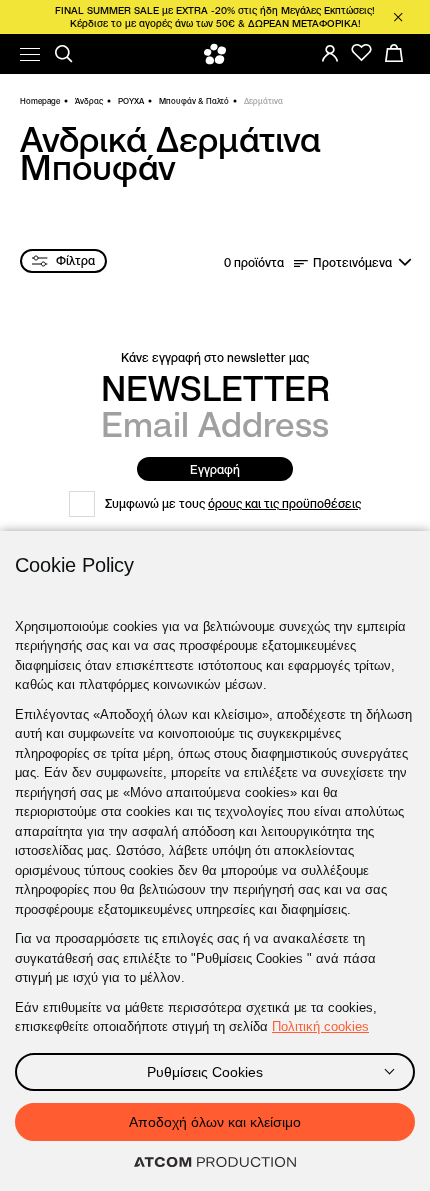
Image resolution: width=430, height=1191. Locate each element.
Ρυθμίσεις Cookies (205, 1072)
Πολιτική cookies (320, 1026)
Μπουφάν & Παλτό (194, 101)
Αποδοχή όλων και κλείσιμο (215, 1122)
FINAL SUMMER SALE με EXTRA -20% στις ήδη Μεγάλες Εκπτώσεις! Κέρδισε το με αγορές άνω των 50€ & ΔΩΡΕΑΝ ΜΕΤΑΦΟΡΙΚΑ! (215, 17)
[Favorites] (362, 53)
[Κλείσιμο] (398, 17)
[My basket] (394, 53)
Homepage (40, 101)
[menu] (30, 54)
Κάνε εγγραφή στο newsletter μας (215, 357)
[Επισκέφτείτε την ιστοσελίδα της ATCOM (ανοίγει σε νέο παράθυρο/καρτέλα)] (215, 1163)
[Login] (330, 53)
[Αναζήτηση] (64, 54)
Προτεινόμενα (352, 262)
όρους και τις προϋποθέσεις (284, 503)
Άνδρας (89, 101)
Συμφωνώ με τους (233, 503)
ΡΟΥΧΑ (131, 101)
